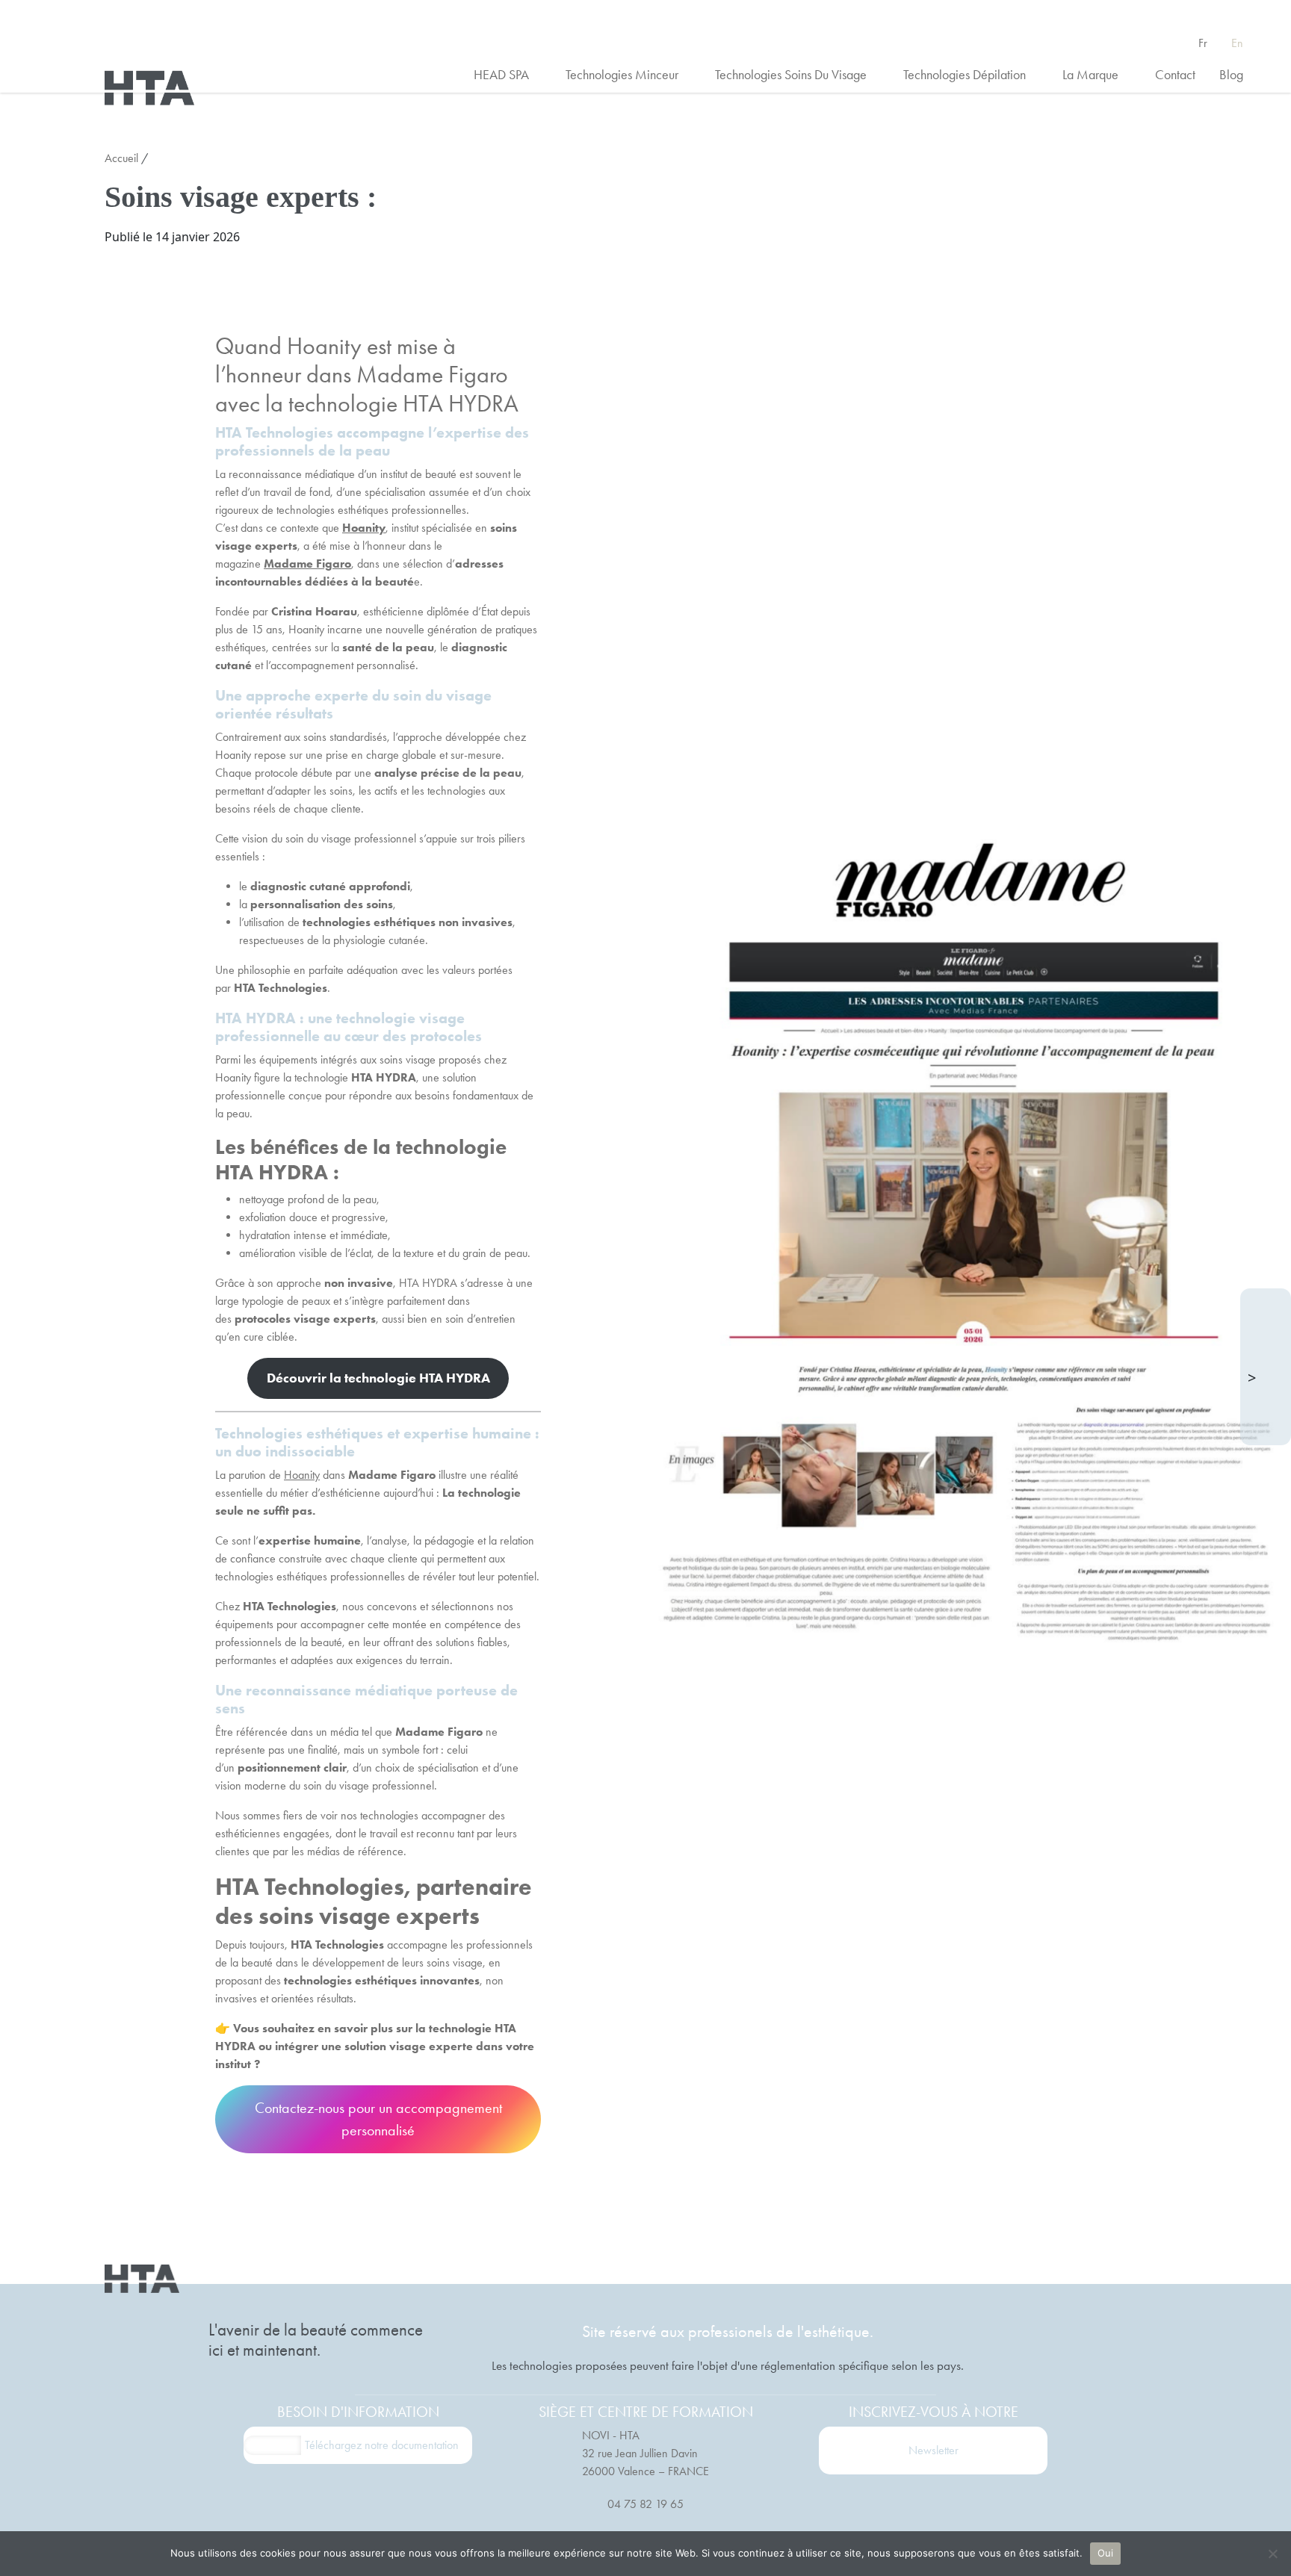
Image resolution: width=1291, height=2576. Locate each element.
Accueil (121, 158)
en (1237, 43)
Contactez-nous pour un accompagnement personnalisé (378, 2119)
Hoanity (364, 528)
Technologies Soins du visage (799, 75)
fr (1203, 43)
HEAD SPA (510, 75)
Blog (1231, 75)
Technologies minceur (630, 75)
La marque (1099, 75)
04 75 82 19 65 (645, 2504)
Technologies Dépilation (973, 75)
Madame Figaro (307, 564)
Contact (1175, 75)
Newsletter (934, 2450)
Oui (1106, 2553)
